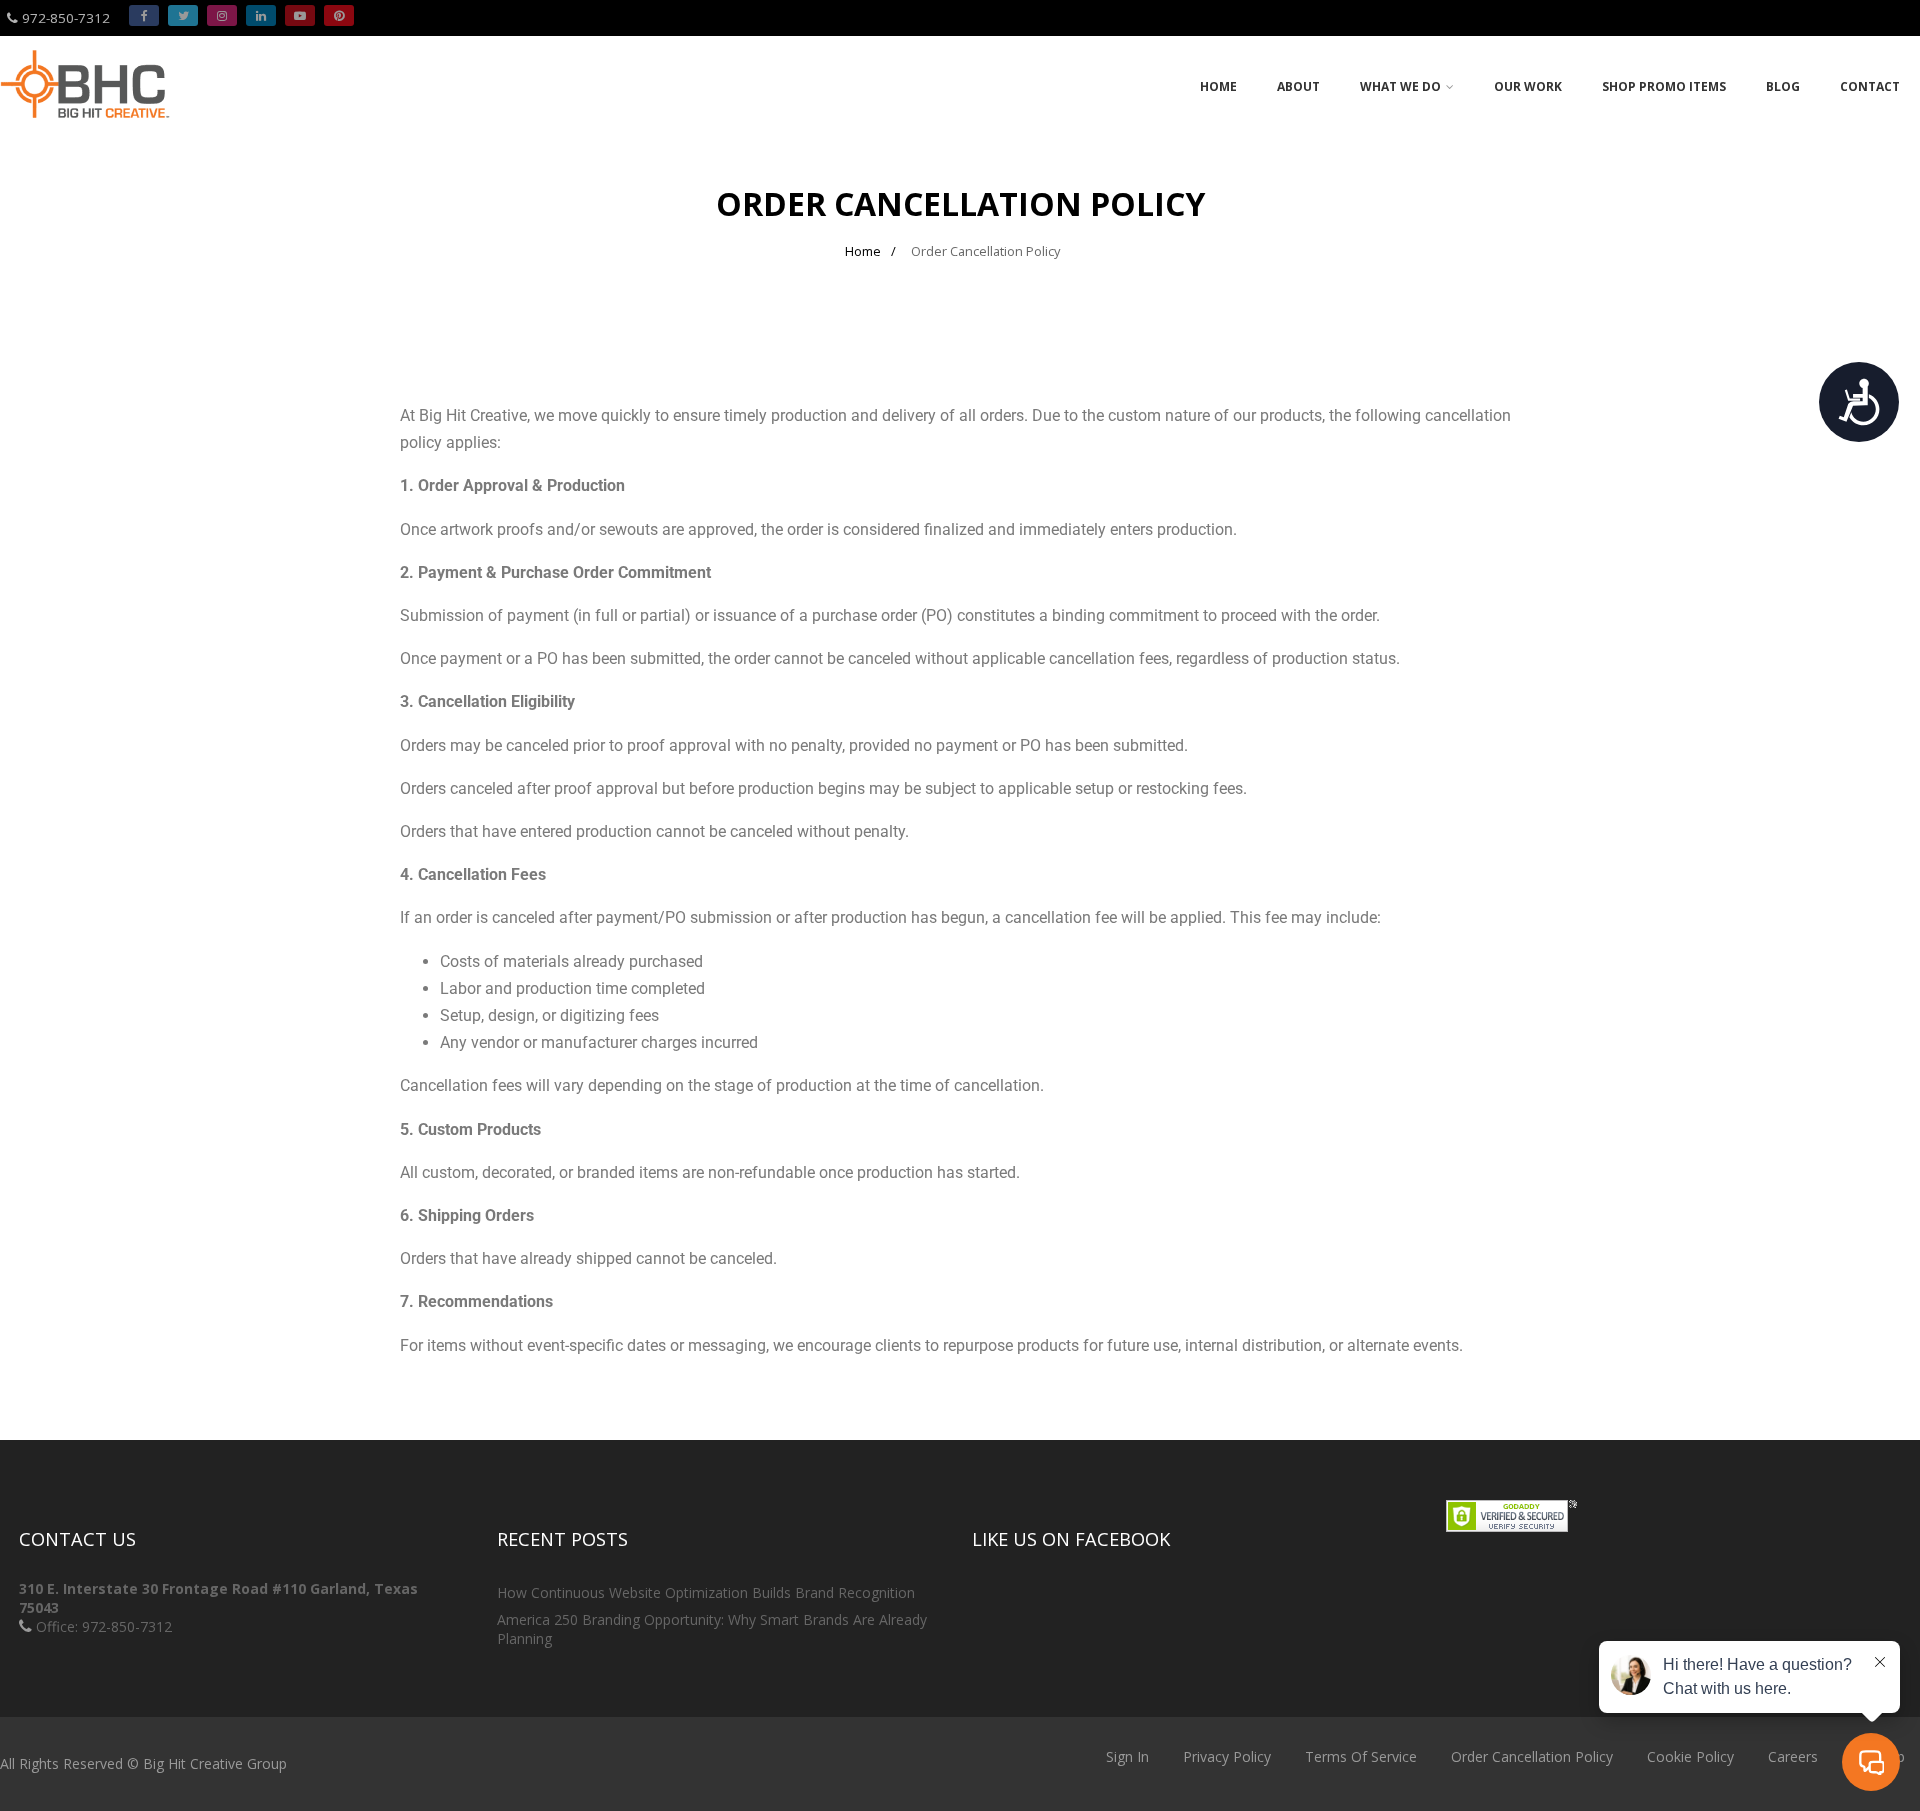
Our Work (1528, 86)
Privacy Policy (1227, 1756)
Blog (1783, 86)
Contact (1870, 86)
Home (1218, 86)
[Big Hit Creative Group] (85, 126)
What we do (1400, 86)
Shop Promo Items (1664, 86)
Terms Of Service (1361, 1756)
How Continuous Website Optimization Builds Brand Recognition (706, 1592)
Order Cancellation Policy (1532, 1756)
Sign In (1127, 1756)
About (1298, 86)
